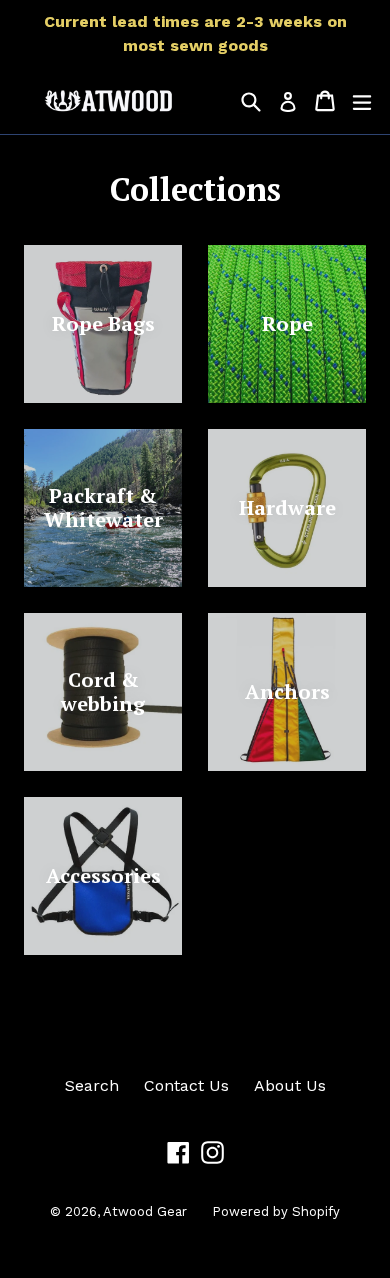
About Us (290, 1085)
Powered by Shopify (276, 1211)
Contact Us (186, 1085)
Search (92, 1085)
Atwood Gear (145, 1211)
